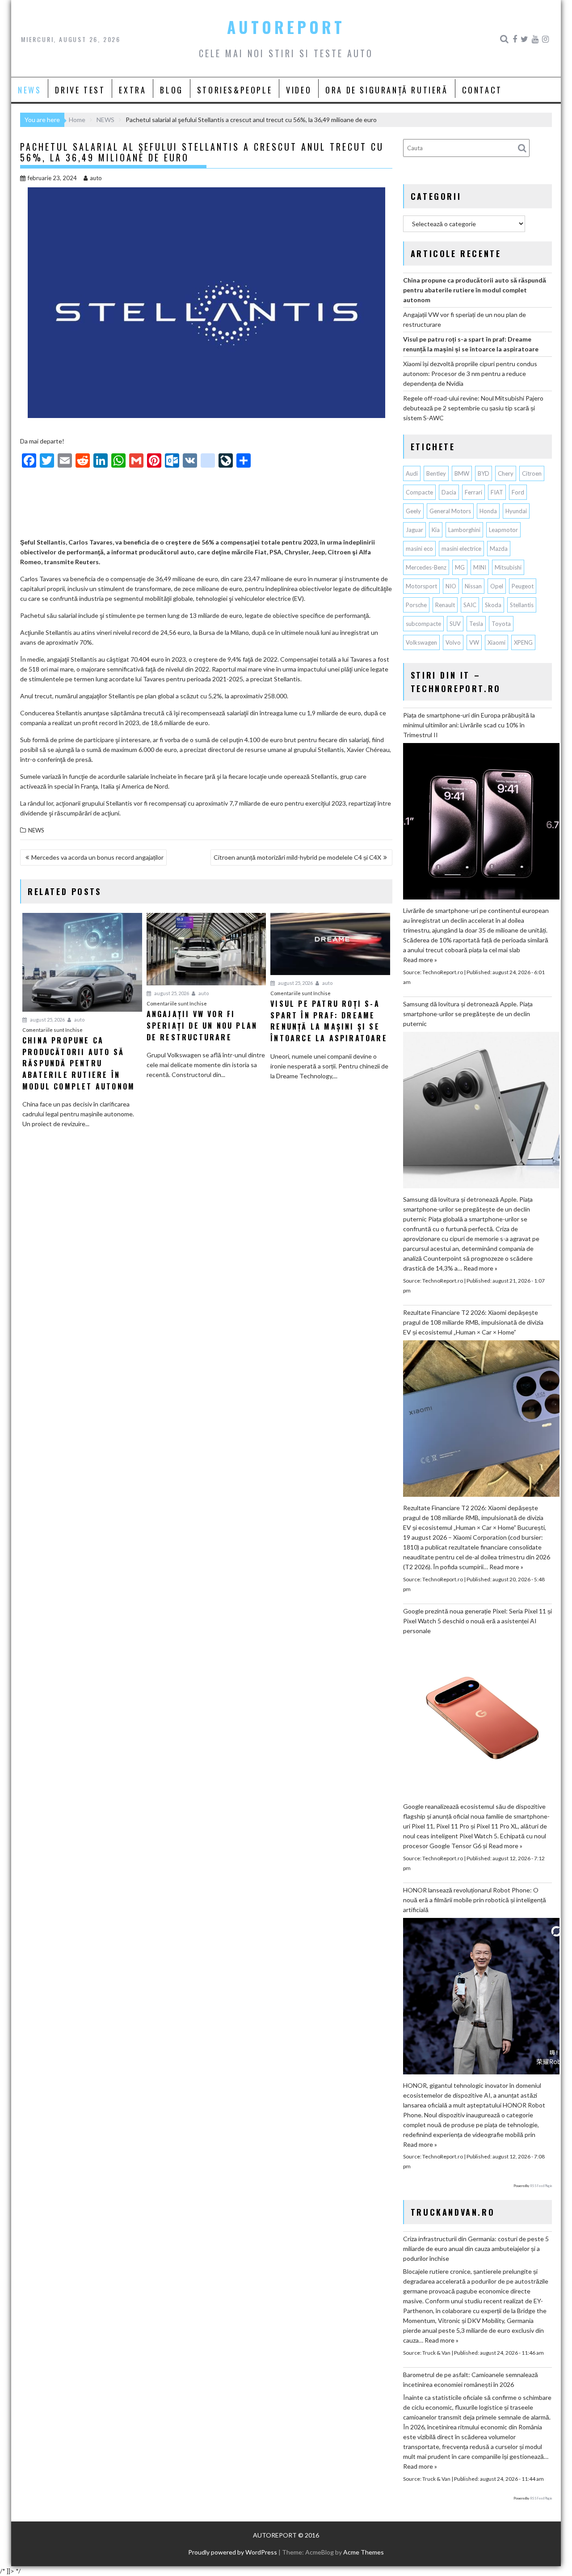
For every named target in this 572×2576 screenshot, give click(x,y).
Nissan (473, 586)
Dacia (449, 492)
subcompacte (423, 624)
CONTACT (482, 90)
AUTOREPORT (286, 27)
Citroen (532, 473)
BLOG (171, 90)
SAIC (470, 605)
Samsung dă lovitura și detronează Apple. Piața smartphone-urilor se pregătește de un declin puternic (468, 1014)
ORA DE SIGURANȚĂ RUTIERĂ (387, 90)
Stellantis (522, 605)
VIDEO (299, 90)
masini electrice (461, 549)
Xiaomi (496, 642)
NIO (451, 586)
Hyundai (516, 511)
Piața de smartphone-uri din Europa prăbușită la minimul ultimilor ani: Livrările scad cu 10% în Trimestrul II (469, 725)
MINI (480, 567)
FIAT (497, 492)
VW (474, 642)
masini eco (419, 549)
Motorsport (421, 586)
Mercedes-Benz (426, 567)
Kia (436, 530)
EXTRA (132, 90)
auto (96, 178)
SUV (455, 624)
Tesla (476, 624)
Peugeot (523, 586)
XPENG (523, 642)
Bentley (436, 473)
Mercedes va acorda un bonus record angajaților (97, 857)
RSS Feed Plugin (541, 2186)
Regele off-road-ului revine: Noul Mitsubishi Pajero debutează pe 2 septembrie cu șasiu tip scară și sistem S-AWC (473, 408)
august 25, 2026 (47, 1020)
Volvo (453, 642)
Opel (497, 586)
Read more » (420, 960)
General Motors (450, 511)
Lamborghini (464, 530)
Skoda (493, 605)
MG (460, 567)
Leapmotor (503, 530)
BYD (484, 473)
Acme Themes (364, 2552)
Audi (412, 473)
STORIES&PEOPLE (235, 90)
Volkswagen (421, 642)
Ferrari (473, 492)
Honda (488, 511)
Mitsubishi (508, 567)
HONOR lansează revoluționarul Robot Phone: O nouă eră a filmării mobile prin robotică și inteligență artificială (475, 1900)
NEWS (29, 90)
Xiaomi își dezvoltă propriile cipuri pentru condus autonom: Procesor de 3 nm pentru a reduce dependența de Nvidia (470, 374)
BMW (462, 473)
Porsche (416, 605)
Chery (506, 473)
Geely (413, 511)
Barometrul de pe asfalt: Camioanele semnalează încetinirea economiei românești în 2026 (471, 2380)
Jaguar (414, 530)
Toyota (501, 624)
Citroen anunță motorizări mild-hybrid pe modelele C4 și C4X (297, 857)
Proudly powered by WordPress (233, 2552)
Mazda (499, 549)
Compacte (419, 492)
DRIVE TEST (80, 90)
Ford (518, 492)
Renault (445, 605)
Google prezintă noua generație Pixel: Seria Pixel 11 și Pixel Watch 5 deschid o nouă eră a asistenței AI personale (477, 1621)
